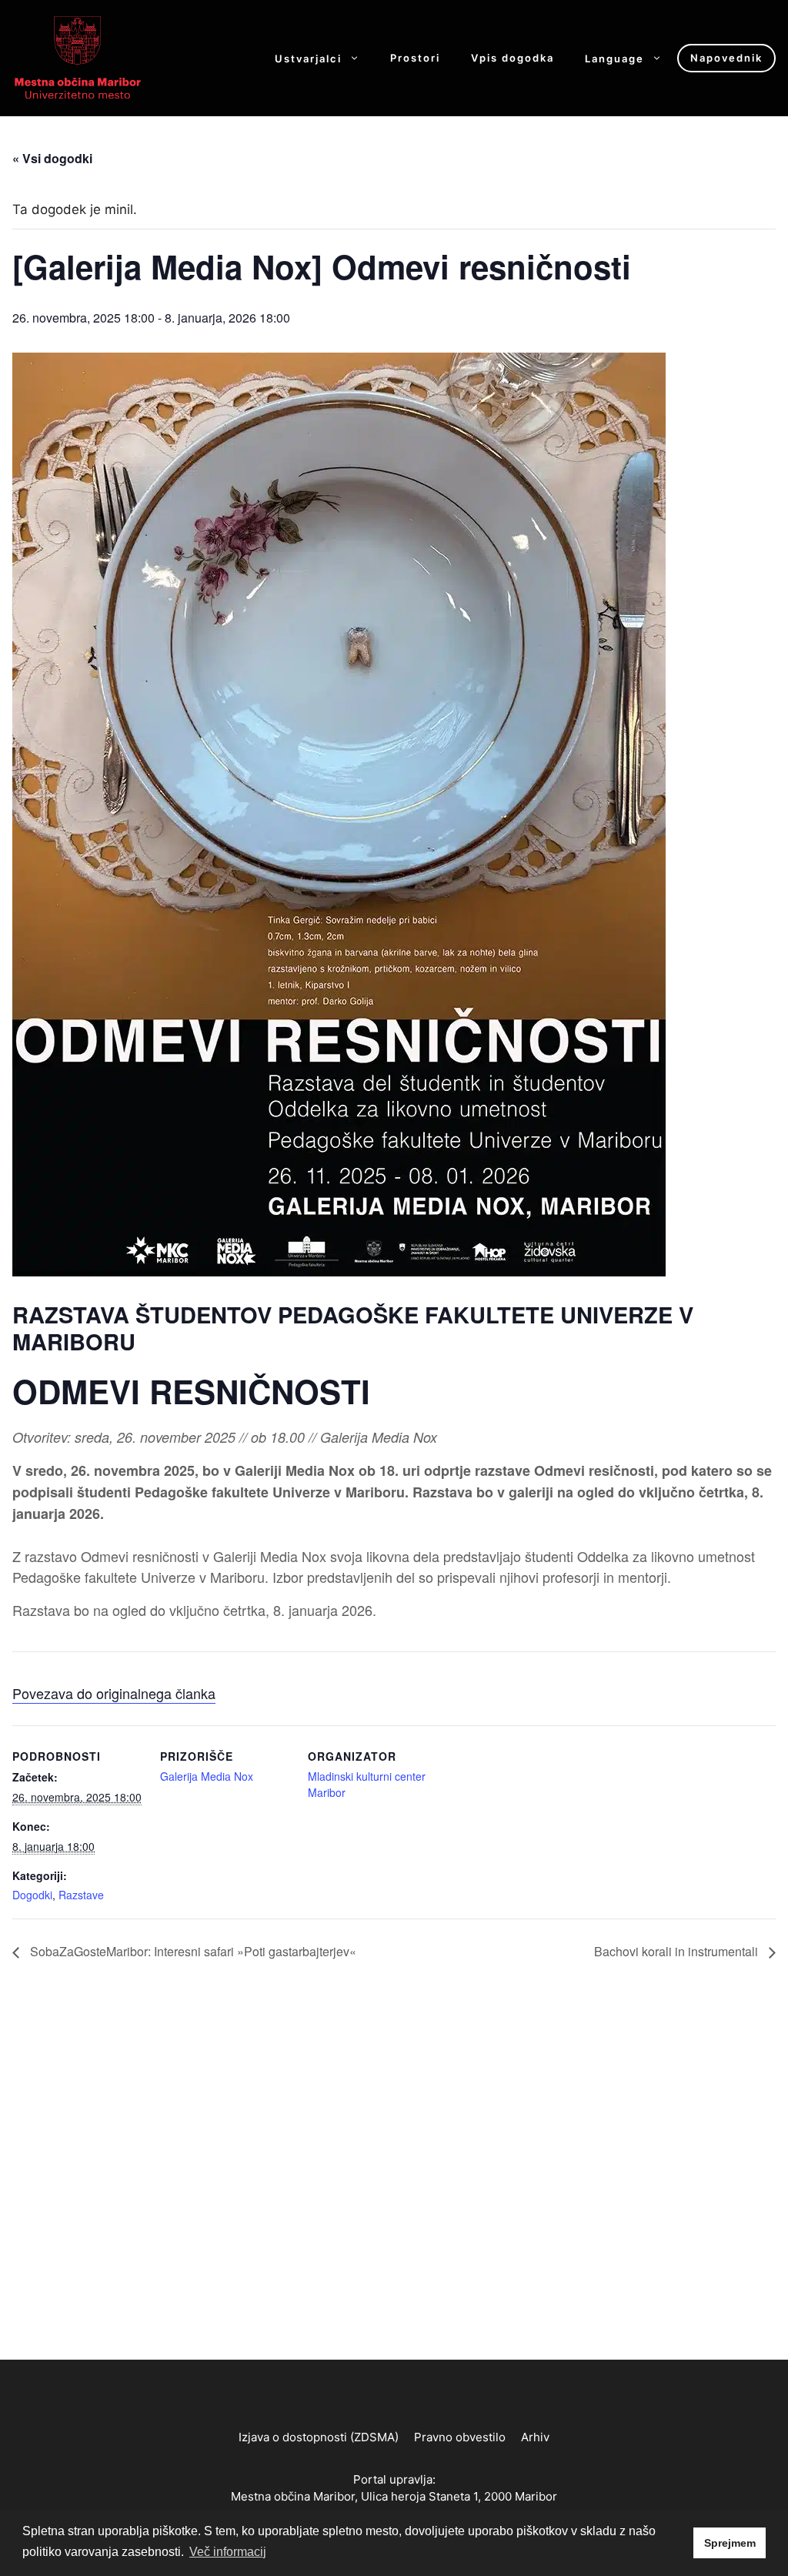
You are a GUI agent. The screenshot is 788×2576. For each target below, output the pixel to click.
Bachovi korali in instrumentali (678, 1951)
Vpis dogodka (513, 58)
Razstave (81, 1895)
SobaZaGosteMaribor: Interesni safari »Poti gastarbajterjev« (192, 1951)
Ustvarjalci (308, 58)
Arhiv (535, 2437)
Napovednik (726, 58)
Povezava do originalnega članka (114, 1693)
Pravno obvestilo (460, 2437)
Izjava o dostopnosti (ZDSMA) (319, 2437)
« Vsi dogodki (52, 158)
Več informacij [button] (228, 2552)
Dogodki (32, 1895)
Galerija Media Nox (207, 1776)
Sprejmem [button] (730, 2543)
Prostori (415, 58)
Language (614, 58)
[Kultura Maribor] (78, 57)
